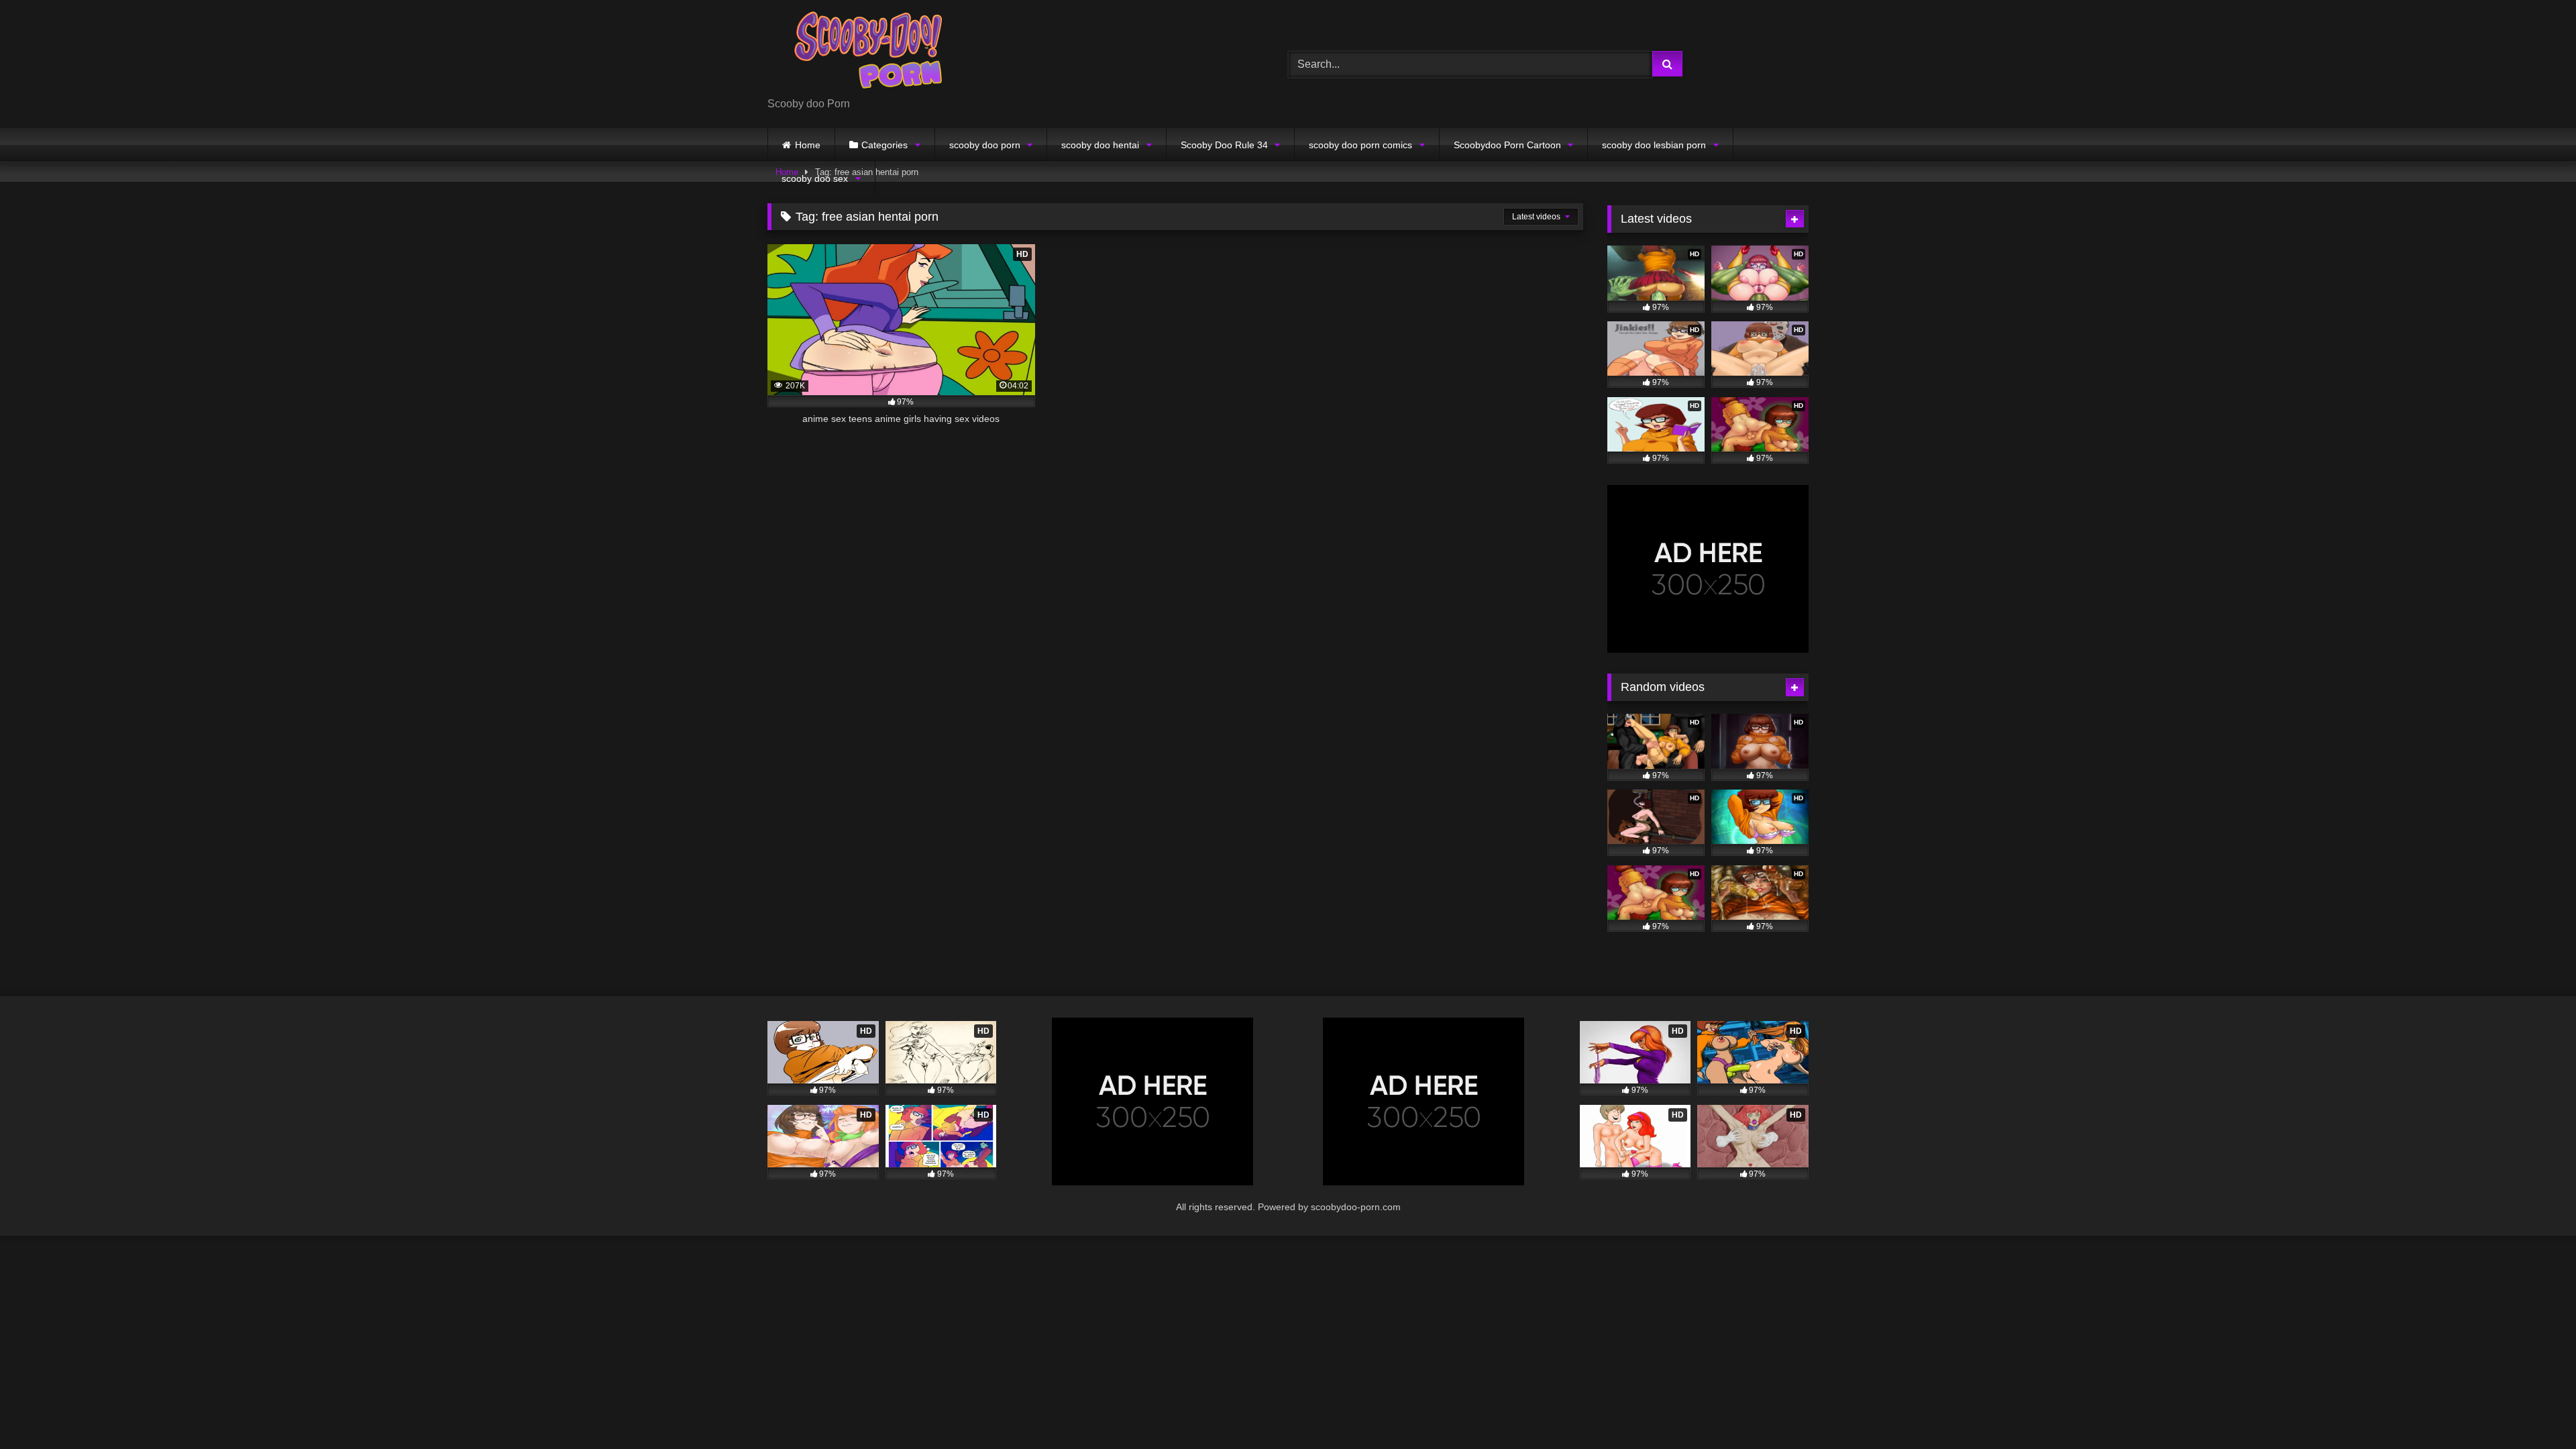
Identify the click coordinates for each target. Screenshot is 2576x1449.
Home (808, 145)
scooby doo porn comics (1360, 145)
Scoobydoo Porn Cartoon (1507, 145)
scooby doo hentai (1100, 145)
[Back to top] (2534, 1409)
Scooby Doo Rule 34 (1224, 145)
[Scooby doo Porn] (868, 53)
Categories (884, 145)
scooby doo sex (815, 178)
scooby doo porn (985, 145)
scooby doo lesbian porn (1654, 145)
